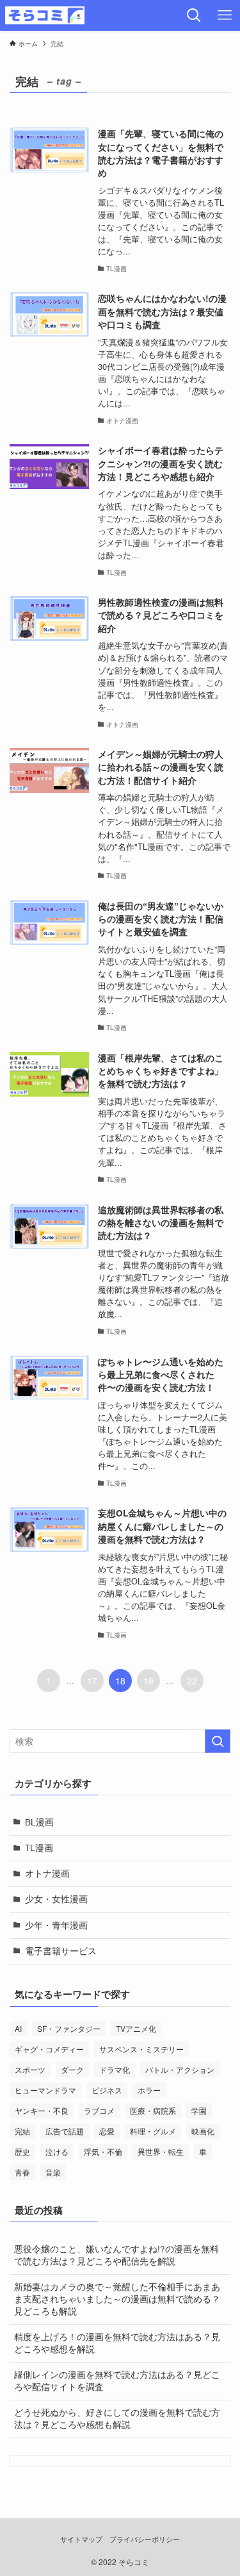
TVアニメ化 (136, 2028)
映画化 (203, 2131)
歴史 (22, 2151)
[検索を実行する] (218, 1741)
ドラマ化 (115, 2069)
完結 (22, 2131)
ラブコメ (99, 2110)
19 (148, 1681)
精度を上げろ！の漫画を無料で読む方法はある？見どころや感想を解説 (117, 2343)
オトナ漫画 (47, 1873)
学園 (199, 2110)
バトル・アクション (180, 2069)
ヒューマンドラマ (45, 2090)
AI (18, 2028)
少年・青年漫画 (56, 1925)
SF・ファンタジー (69, 2028)
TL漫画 (39, 1848)
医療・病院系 (153, 2110)
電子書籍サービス (61, 1951)
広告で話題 (65, 2131)
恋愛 (107, 2131)
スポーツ (30, 2069)
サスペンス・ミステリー (141, 2049)
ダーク (72, 2069)
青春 (22, 2172)
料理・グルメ (153, 2131)
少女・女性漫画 (56, 1899)
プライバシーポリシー (145, 2539)
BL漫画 (39, 1822)
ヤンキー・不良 (42, 2110)
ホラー (149, 2090)
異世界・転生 (161, 2151)
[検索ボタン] (194, 15)
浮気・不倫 (103, 2151)
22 (192, 1681)
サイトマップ (81, 2539)
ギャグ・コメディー (49, 2049)
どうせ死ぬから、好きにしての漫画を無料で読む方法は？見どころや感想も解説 (117, 2418)
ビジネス (107, 2090)
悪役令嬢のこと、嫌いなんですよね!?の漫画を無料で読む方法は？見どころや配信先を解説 (116, 2255)
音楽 (53, 2172)
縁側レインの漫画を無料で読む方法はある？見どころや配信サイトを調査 (117, 2381)
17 (92, 1681)
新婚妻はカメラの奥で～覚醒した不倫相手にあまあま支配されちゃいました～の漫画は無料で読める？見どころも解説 (117, 2299)
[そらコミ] (45, 15)
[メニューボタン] (225, 15)
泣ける (57, 2151)
